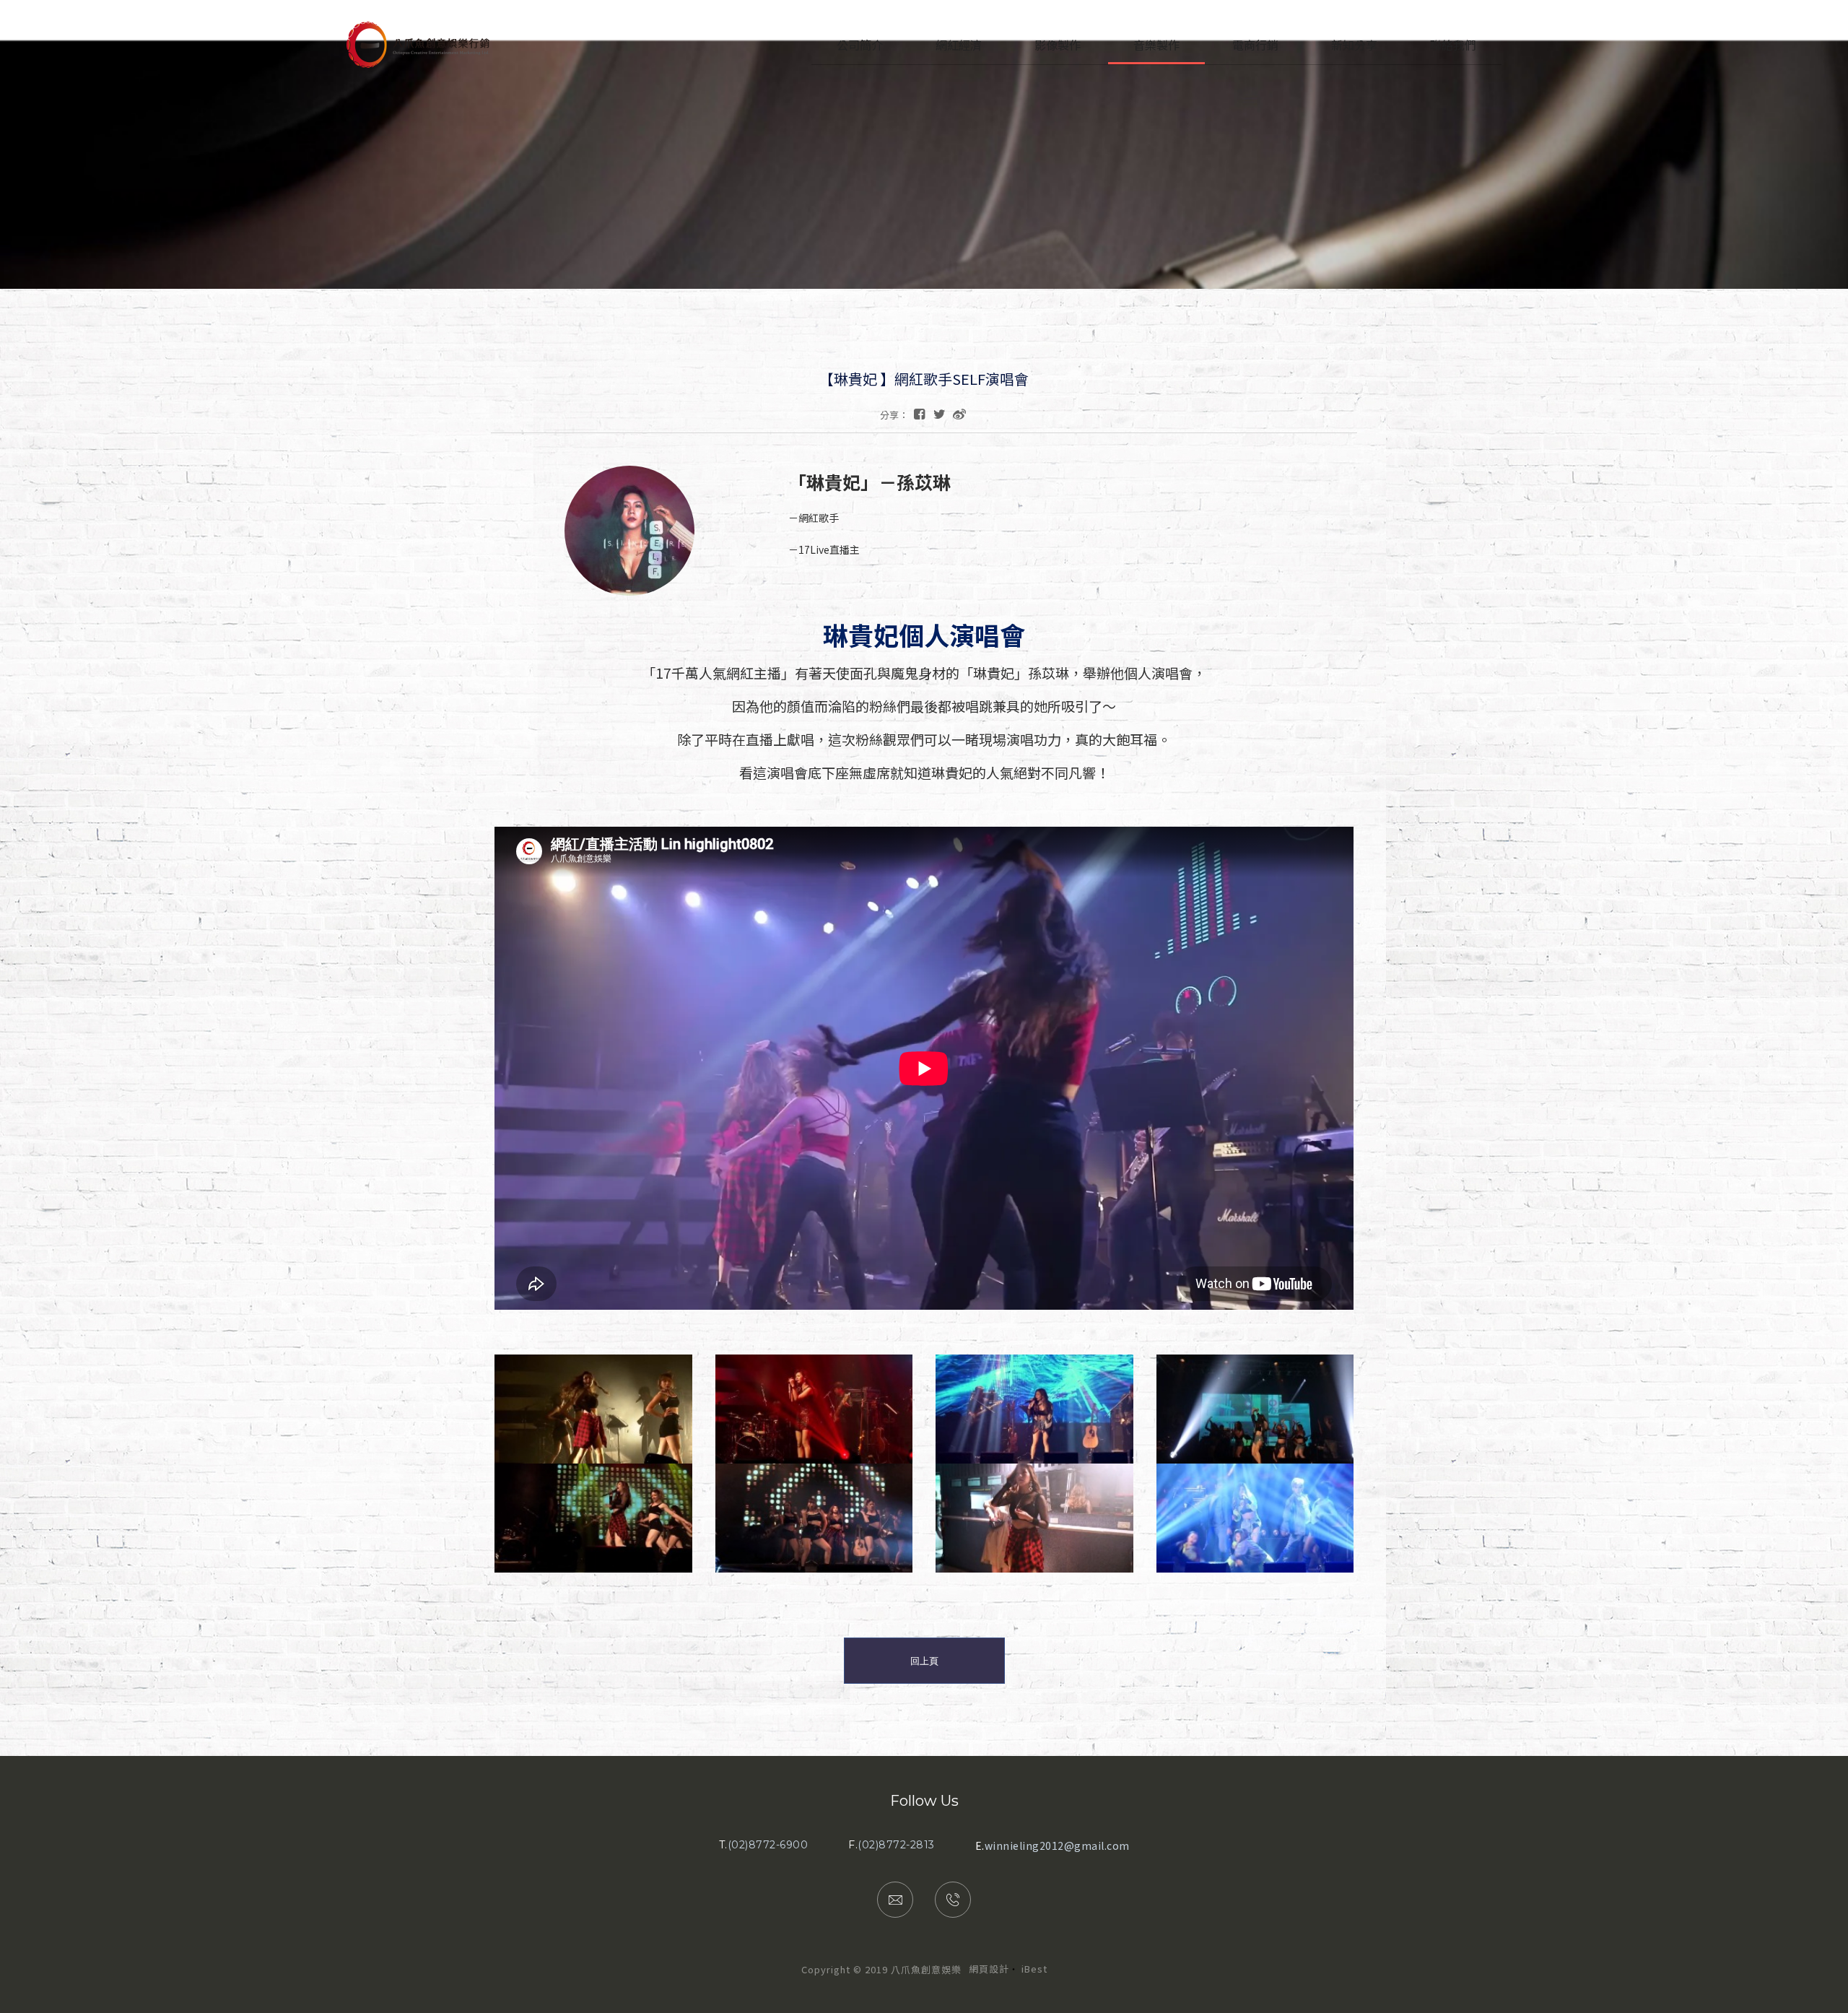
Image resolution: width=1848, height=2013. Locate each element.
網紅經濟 (959, 45)
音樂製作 (1156, 45)
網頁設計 (989, 1969)
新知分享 (1354, 45)
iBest (1034, 1969)
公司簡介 (860, 45)
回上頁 (924, 1661)
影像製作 (1058, 45)
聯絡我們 (1453, 45)
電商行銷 (1255, 45)
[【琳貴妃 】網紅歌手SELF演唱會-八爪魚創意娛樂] (940, 413)
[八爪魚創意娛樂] (418, 64)
